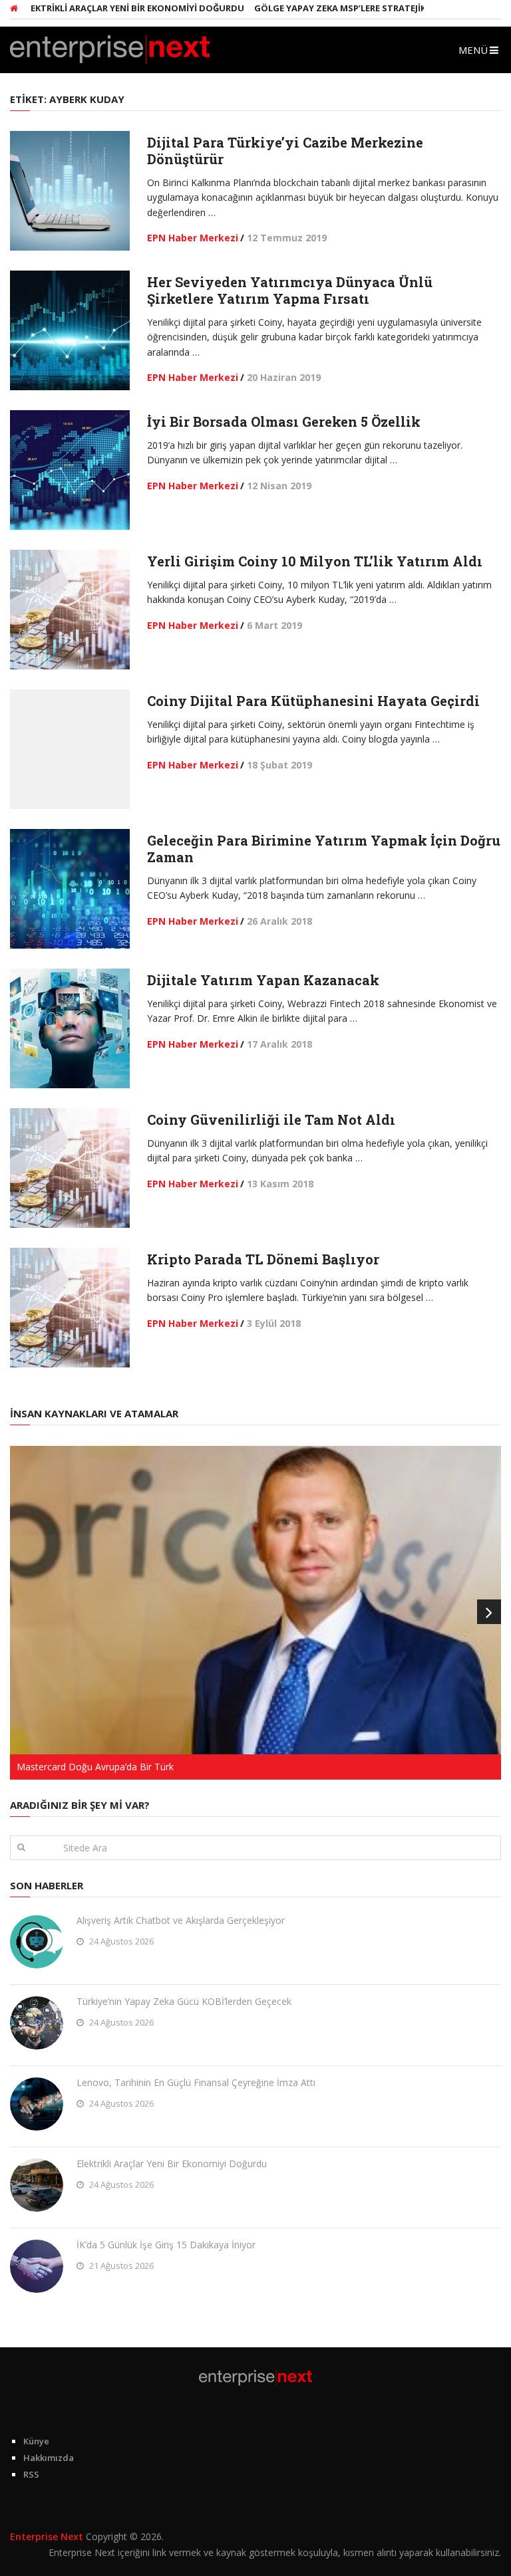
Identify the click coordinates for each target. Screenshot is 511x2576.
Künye (36, 2441)
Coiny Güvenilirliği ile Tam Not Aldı (271, 1119)
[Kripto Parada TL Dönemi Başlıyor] (70, 1308)
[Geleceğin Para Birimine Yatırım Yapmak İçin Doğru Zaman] (70, 889)
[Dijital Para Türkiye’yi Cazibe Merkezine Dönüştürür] (70, 191)
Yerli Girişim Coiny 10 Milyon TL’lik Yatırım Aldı (315, 561)
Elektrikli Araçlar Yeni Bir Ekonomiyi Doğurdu (172, 2164)
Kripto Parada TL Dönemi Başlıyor (263, 1259)
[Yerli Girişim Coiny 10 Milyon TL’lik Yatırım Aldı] (70, 610)
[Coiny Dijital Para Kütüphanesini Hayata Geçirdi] (70, 749)
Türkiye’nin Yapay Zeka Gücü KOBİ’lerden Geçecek (184, 2001)
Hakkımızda (49, 2458)
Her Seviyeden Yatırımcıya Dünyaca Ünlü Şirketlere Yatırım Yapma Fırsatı (290, 290)
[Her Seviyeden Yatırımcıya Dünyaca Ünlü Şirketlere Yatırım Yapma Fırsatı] (70, 330)
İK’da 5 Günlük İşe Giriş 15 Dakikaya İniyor (166, 2245)
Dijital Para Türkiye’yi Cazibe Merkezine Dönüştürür (285, 151)
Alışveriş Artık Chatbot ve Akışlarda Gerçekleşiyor (181, 1920)
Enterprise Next (47, 2536)
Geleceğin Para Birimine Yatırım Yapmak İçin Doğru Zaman (324, 849)
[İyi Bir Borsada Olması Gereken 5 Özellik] (70, 470)
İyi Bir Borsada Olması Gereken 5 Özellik (284, 421)
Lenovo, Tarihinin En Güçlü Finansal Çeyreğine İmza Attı (196, 2082)
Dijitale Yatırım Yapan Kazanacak (263, 980)
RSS (31, 2474)
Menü (473, 50)
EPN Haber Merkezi (193, 238)
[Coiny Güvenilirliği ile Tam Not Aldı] (70, 1168)
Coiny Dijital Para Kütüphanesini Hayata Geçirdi (313, 701)
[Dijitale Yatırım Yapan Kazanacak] (70, 1028)
